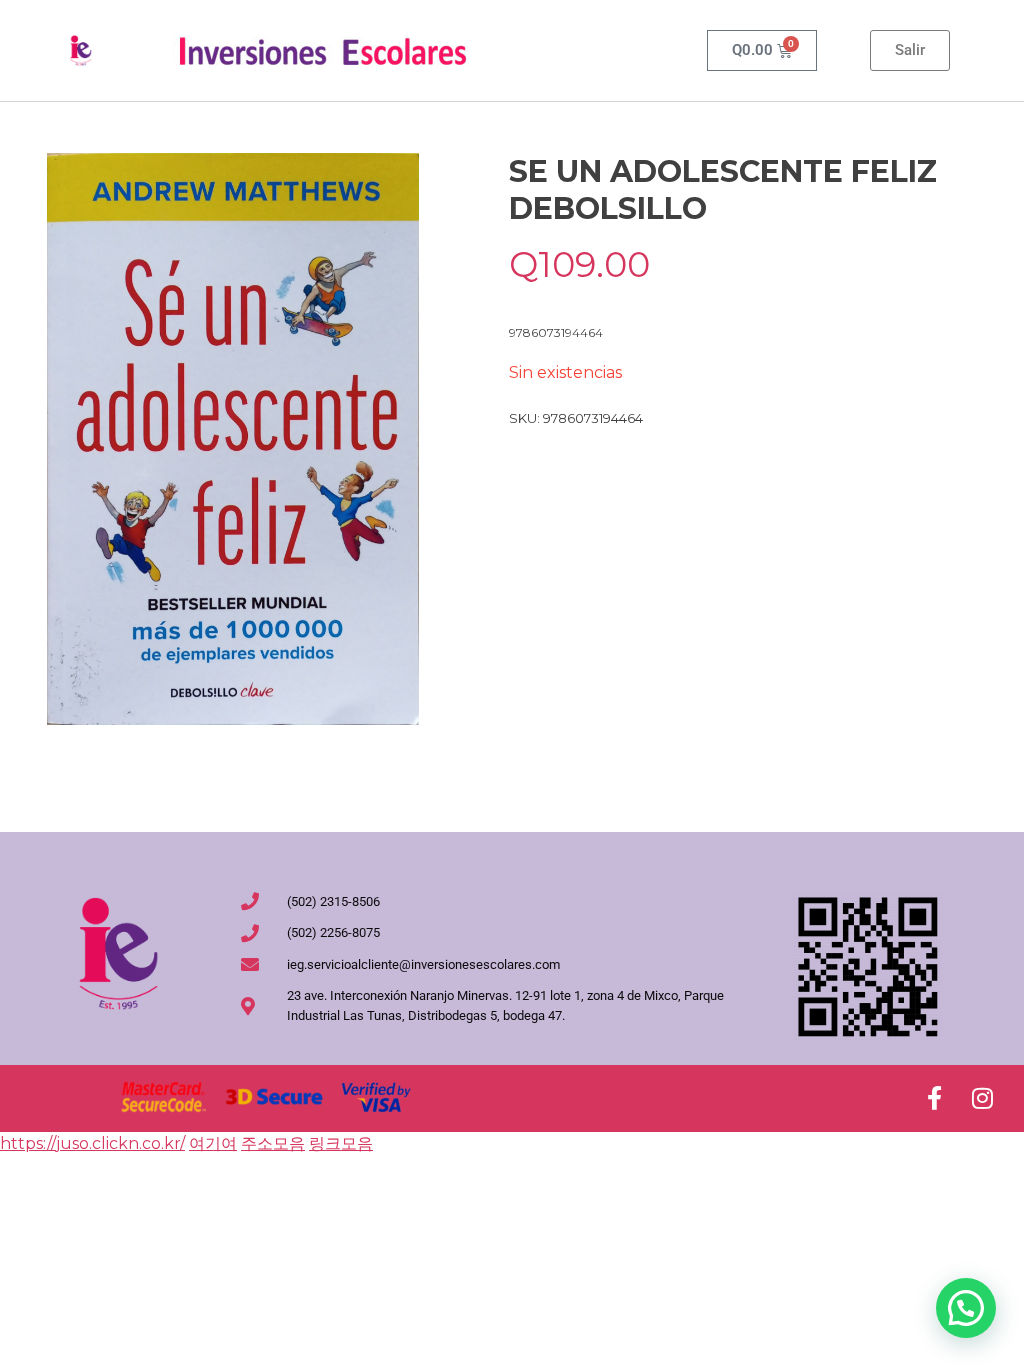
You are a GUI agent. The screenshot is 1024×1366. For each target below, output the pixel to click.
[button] (966, 1308)
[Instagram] (982, 1098)
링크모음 (341, 1143)
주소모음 (273, 1143)
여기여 (213, 1143)
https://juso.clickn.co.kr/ (92, 1143)
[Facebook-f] (934, 1098)
